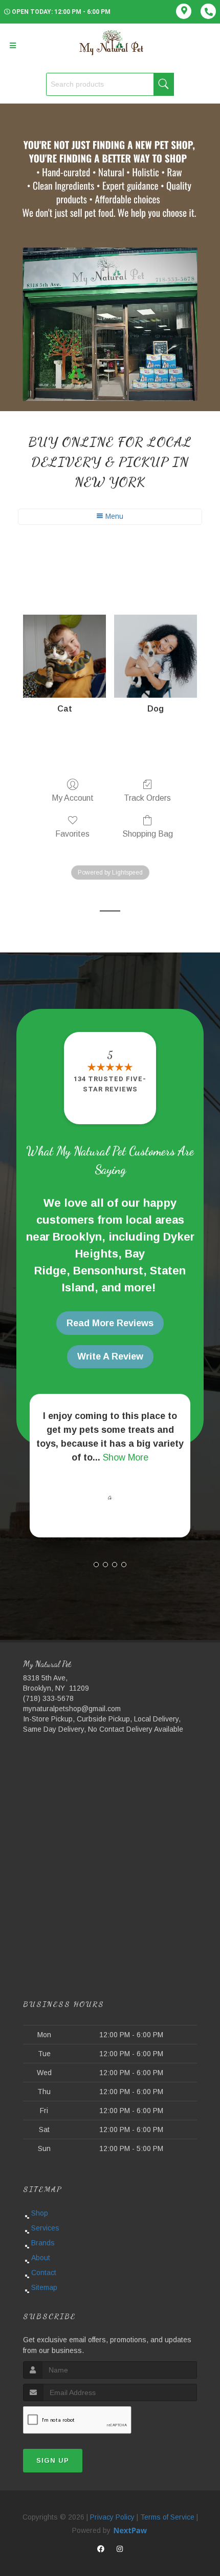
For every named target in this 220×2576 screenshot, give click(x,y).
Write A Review (110, 1356)
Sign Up (53, 2460)
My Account (73, 798)
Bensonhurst (108, 1271)
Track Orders (147, 798)
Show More (126, 1457)
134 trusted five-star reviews (110, 1084)
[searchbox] (110, 84)
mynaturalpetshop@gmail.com (72, 1709)
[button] (96, 1565)
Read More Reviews (110, 1323)
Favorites (72, 834)
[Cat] (64, 656)
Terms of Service (167, 2517)
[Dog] (156, 656)
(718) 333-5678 (48, 1698)
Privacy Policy (112, 2517)
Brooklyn (77, 1237)
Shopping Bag (148, 834)
